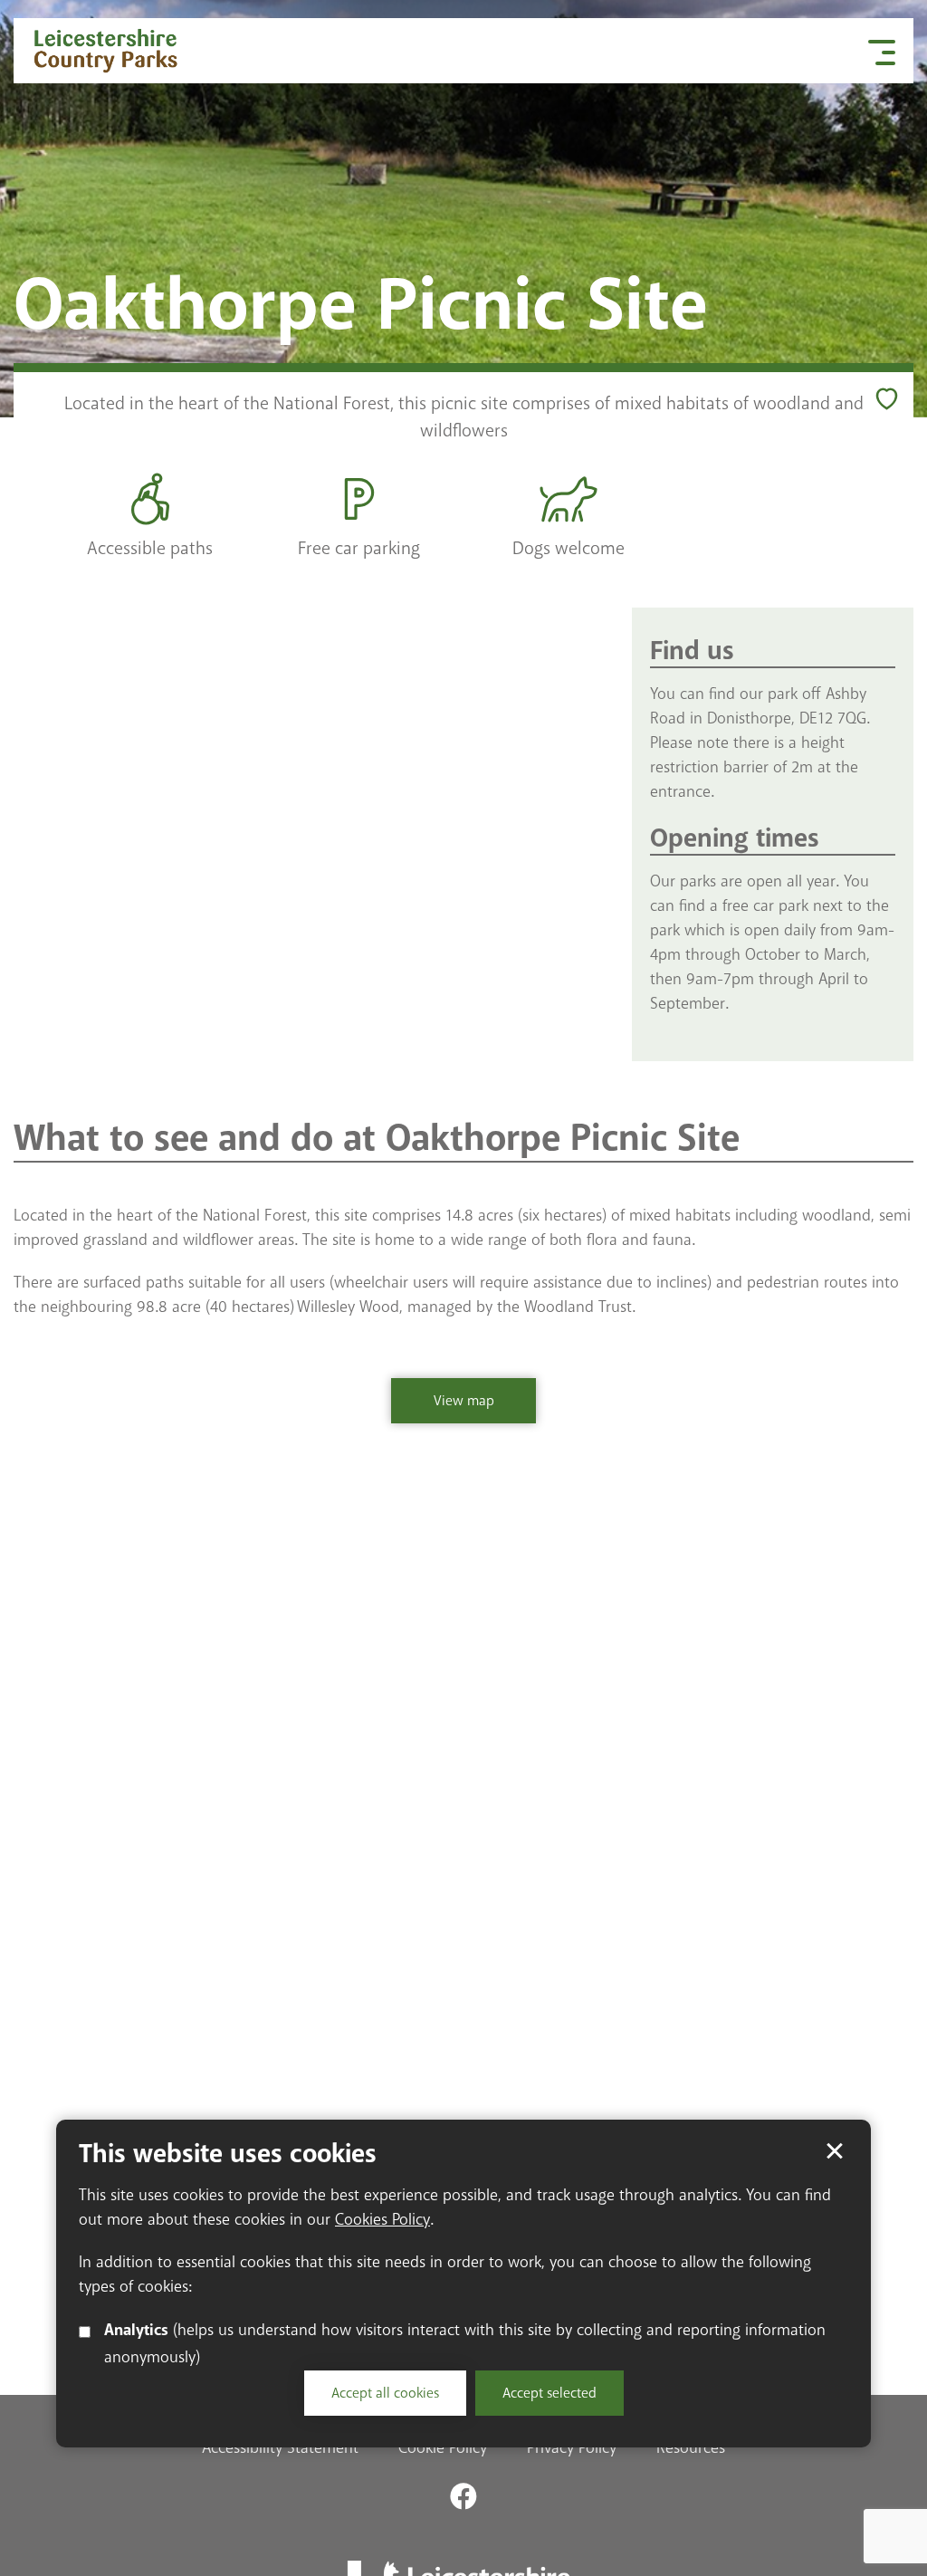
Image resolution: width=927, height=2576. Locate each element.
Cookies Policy (382, 2219)
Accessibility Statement (280, 2447)
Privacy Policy (572, 2447)
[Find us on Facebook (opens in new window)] (463, 2496)
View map (443, 1408)
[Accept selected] (835, 2151)
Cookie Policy (443, 2447)
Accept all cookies (385, 2393)
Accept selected (550, 2393)
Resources (691, 2447)
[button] (882, 51)
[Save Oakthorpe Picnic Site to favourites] (886, 399)
